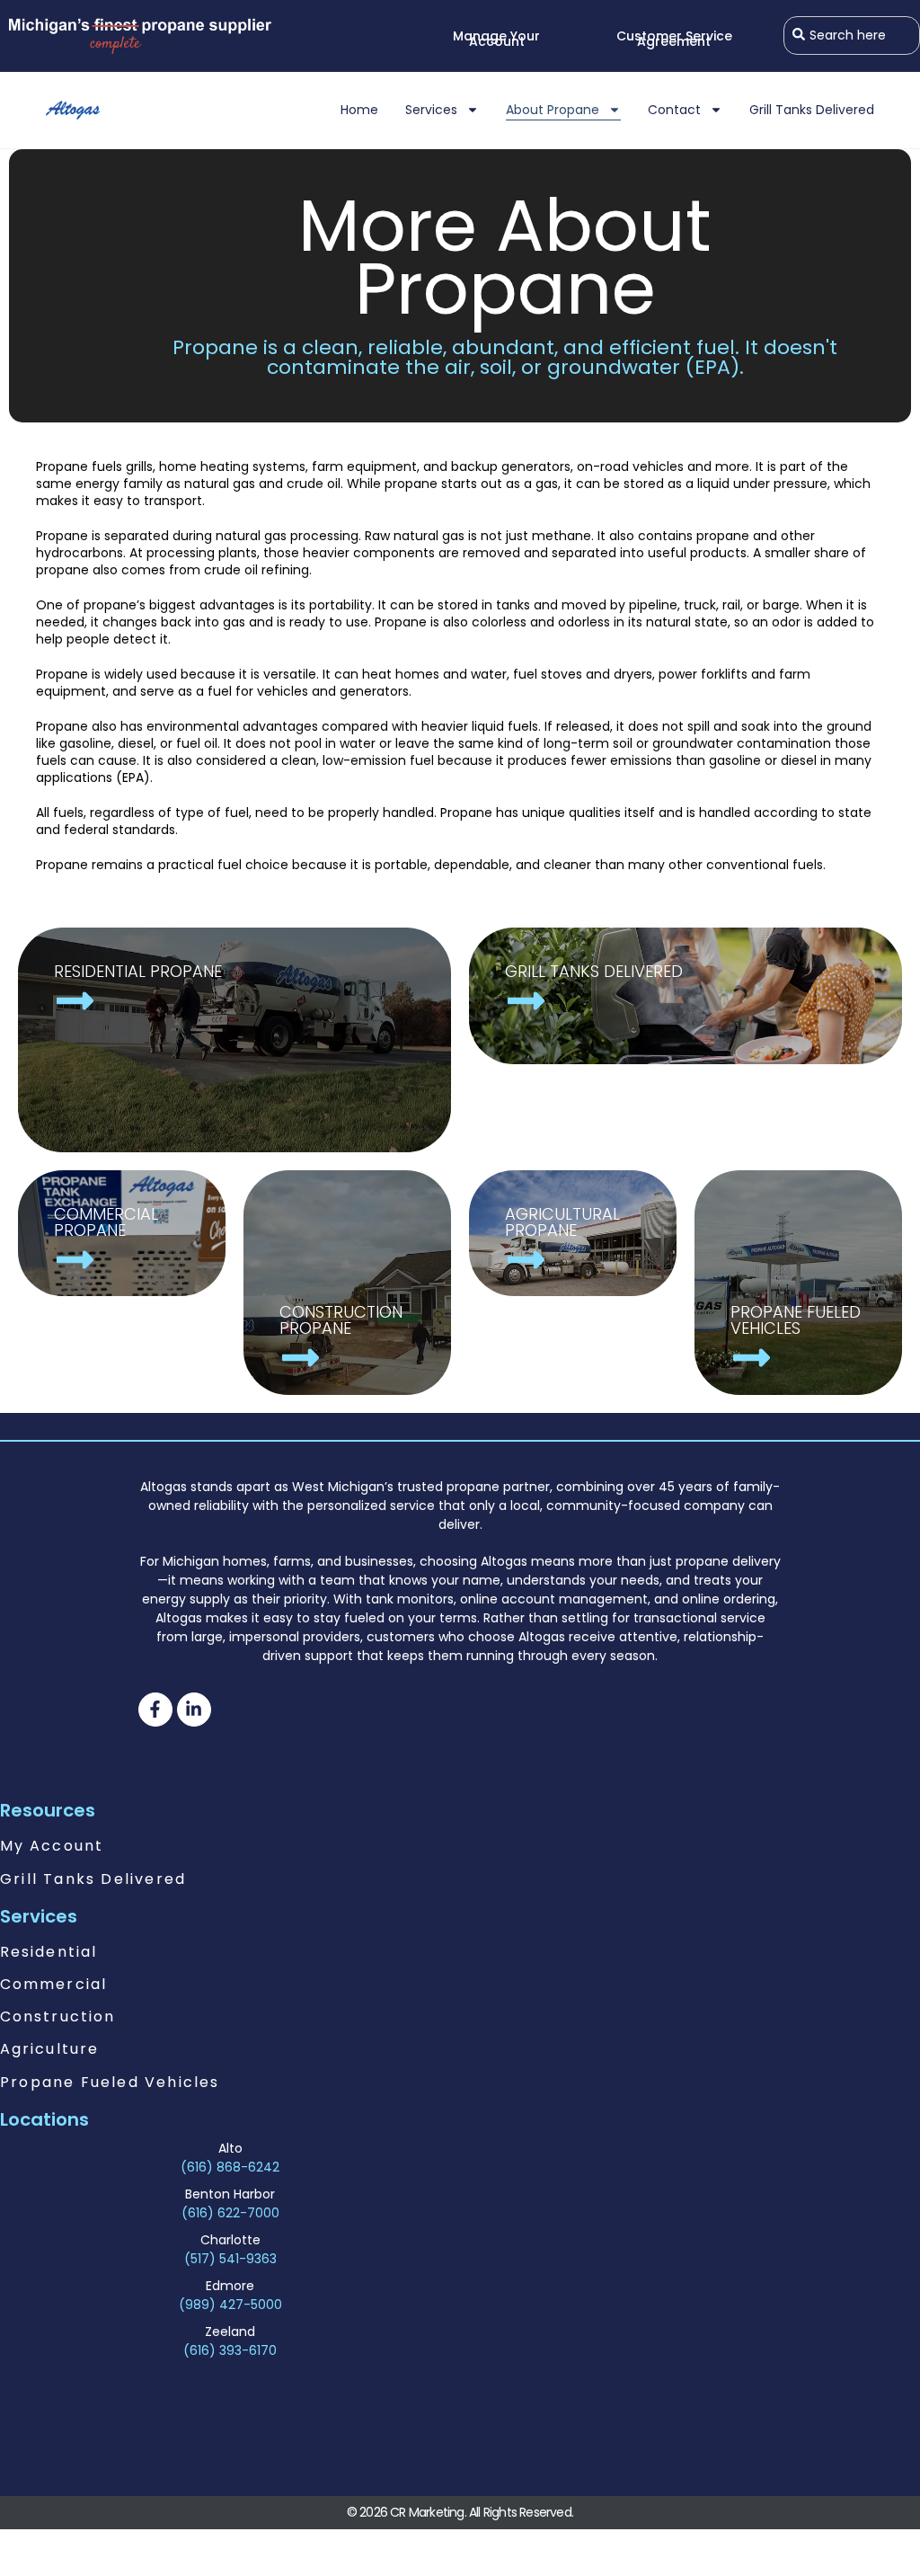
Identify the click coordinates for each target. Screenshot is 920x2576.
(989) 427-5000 (230, 2305)
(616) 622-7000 (230, 2213)
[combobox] (852, 36)
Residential (49, 1952)
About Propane (553, 110)
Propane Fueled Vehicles (110, 2082)
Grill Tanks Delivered (812, 110)
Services (431, 110)
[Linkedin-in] (194, 1710)
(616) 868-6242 (230, 2167)
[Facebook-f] (155, 1710)
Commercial (53, 1984)
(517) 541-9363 (230, 2259)
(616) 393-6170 (230, 2350)
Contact (674, 110)
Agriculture (49, 2049)
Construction (57, 2016)
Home (359, 110)
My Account (52, 1846)
